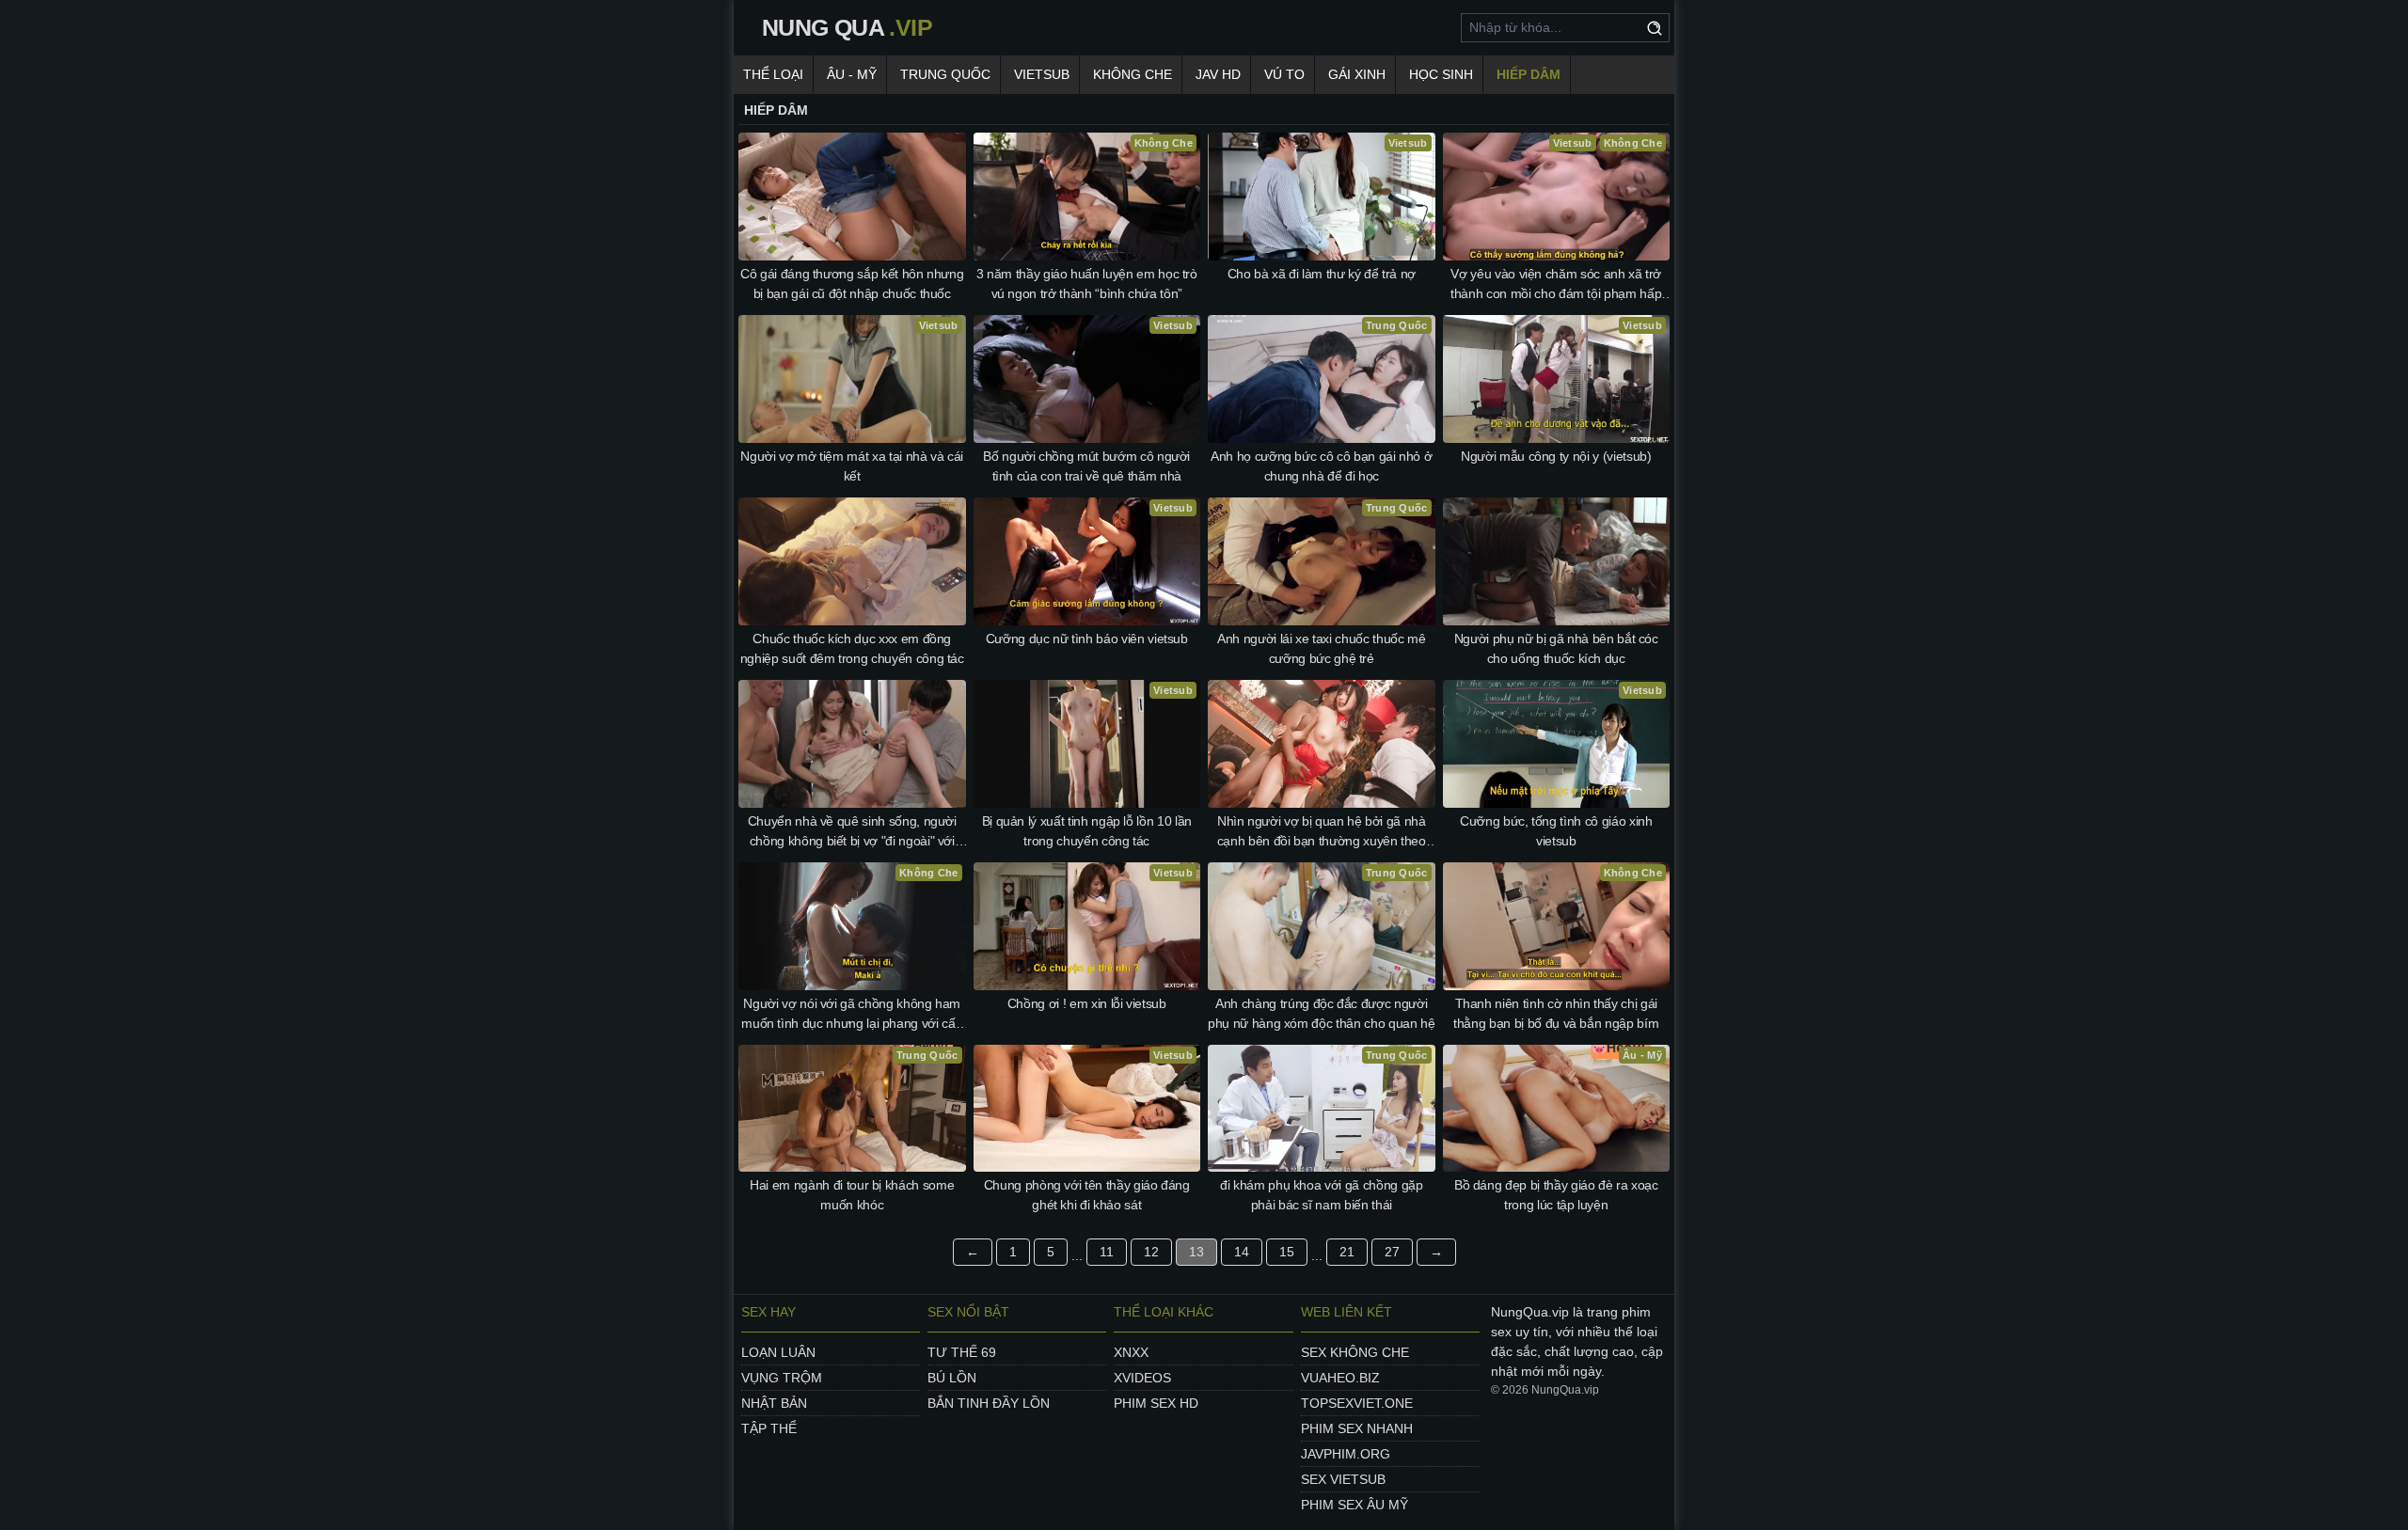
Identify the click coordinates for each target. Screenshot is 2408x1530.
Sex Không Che (1355, 1352)
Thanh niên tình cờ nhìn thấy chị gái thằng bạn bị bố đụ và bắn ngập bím (1556, 1013)
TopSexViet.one (1357, 1403)
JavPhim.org (1346, 1454)
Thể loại (773, 74)
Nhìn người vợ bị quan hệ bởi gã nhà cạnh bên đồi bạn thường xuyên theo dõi (1322, 832)
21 (1347, 1252)
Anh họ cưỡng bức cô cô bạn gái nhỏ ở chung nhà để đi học (1321, 466)
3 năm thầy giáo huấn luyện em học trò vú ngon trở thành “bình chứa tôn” (1087, 284)
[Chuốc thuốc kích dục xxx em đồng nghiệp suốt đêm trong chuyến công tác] (852, 561)
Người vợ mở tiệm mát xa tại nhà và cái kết (852, 466)
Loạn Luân (778, 1352)
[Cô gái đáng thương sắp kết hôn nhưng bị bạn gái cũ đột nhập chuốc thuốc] (852, 197)
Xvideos (1142, 1378)
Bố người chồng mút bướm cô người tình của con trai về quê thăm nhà (1086, 466)
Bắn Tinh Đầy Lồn (989, 1403)
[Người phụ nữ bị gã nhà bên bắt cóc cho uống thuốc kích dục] (1557, 561)
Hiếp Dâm (1529, 74)
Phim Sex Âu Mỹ (1354, 1505)
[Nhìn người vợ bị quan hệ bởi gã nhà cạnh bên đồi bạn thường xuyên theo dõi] (1322, 744)
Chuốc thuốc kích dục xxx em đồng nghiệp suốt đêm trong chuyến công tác (852, 648)
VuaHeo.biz (1340, 1378)
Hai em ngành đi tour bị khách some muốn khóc (852, 1195)
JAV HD (1218, 74)
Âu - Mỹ (852, 74)
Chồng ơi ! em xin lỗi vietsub (1087, 1003)
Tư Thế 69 (962, 1352)
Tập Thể (769, 1428)
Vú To (1284, 74)
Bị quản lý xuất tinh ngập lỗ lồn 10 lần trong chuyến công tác (1087, 831)
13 (1196, 1252)
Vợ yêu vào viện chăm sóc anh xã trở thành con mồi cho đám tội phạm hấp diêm (1556, 285)
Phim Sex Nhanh (1357, 1428)
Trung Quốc (945, 74)
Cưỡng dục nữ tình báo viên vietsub (1087, 639)
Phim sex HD (1156, 1403)
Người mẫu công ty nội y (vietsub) (1556, 456)
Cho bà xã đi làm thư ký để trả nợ (1322, 274)
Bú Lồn (952, 1378)
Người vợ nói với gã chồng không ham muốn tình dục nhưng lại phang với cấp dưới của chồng (852, 1015)
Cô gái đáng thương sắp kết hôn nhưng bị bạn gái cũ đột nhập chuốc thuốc (852, 284)
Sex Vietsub (1343, 1479)
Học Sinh (1441, 74)
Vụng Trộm (782, 1378)
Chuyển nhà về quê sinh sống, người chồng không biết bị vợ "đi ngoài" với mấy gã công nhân (852, 832)
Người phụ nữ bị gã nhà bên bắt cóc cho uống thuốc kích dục (1556, 648)
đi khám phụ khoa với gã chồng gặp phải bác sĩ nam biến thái (1321, 1195)
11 (1107, 1252)
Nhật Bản (774, 1403)
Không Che (1133, 74)
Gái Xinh (1357, 74)
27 (1392, 1252)
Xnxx (1131, 1352)
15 (1287, 1252)
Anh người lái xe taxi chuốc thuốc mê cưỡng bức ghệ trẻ (1321, 648)
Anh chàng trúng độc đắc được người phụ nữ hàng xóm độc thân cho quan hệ (1321, 1013)
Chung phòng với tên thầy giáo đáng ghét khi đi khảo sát (1087, 1195)
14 (1242, 1252)
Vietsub (1042, 74)
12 (1151, 1252)
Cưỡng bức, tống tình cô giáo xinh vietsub (1556, 831)
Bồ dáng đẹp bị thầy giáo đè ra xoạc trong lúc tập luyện (1556, 1195)
